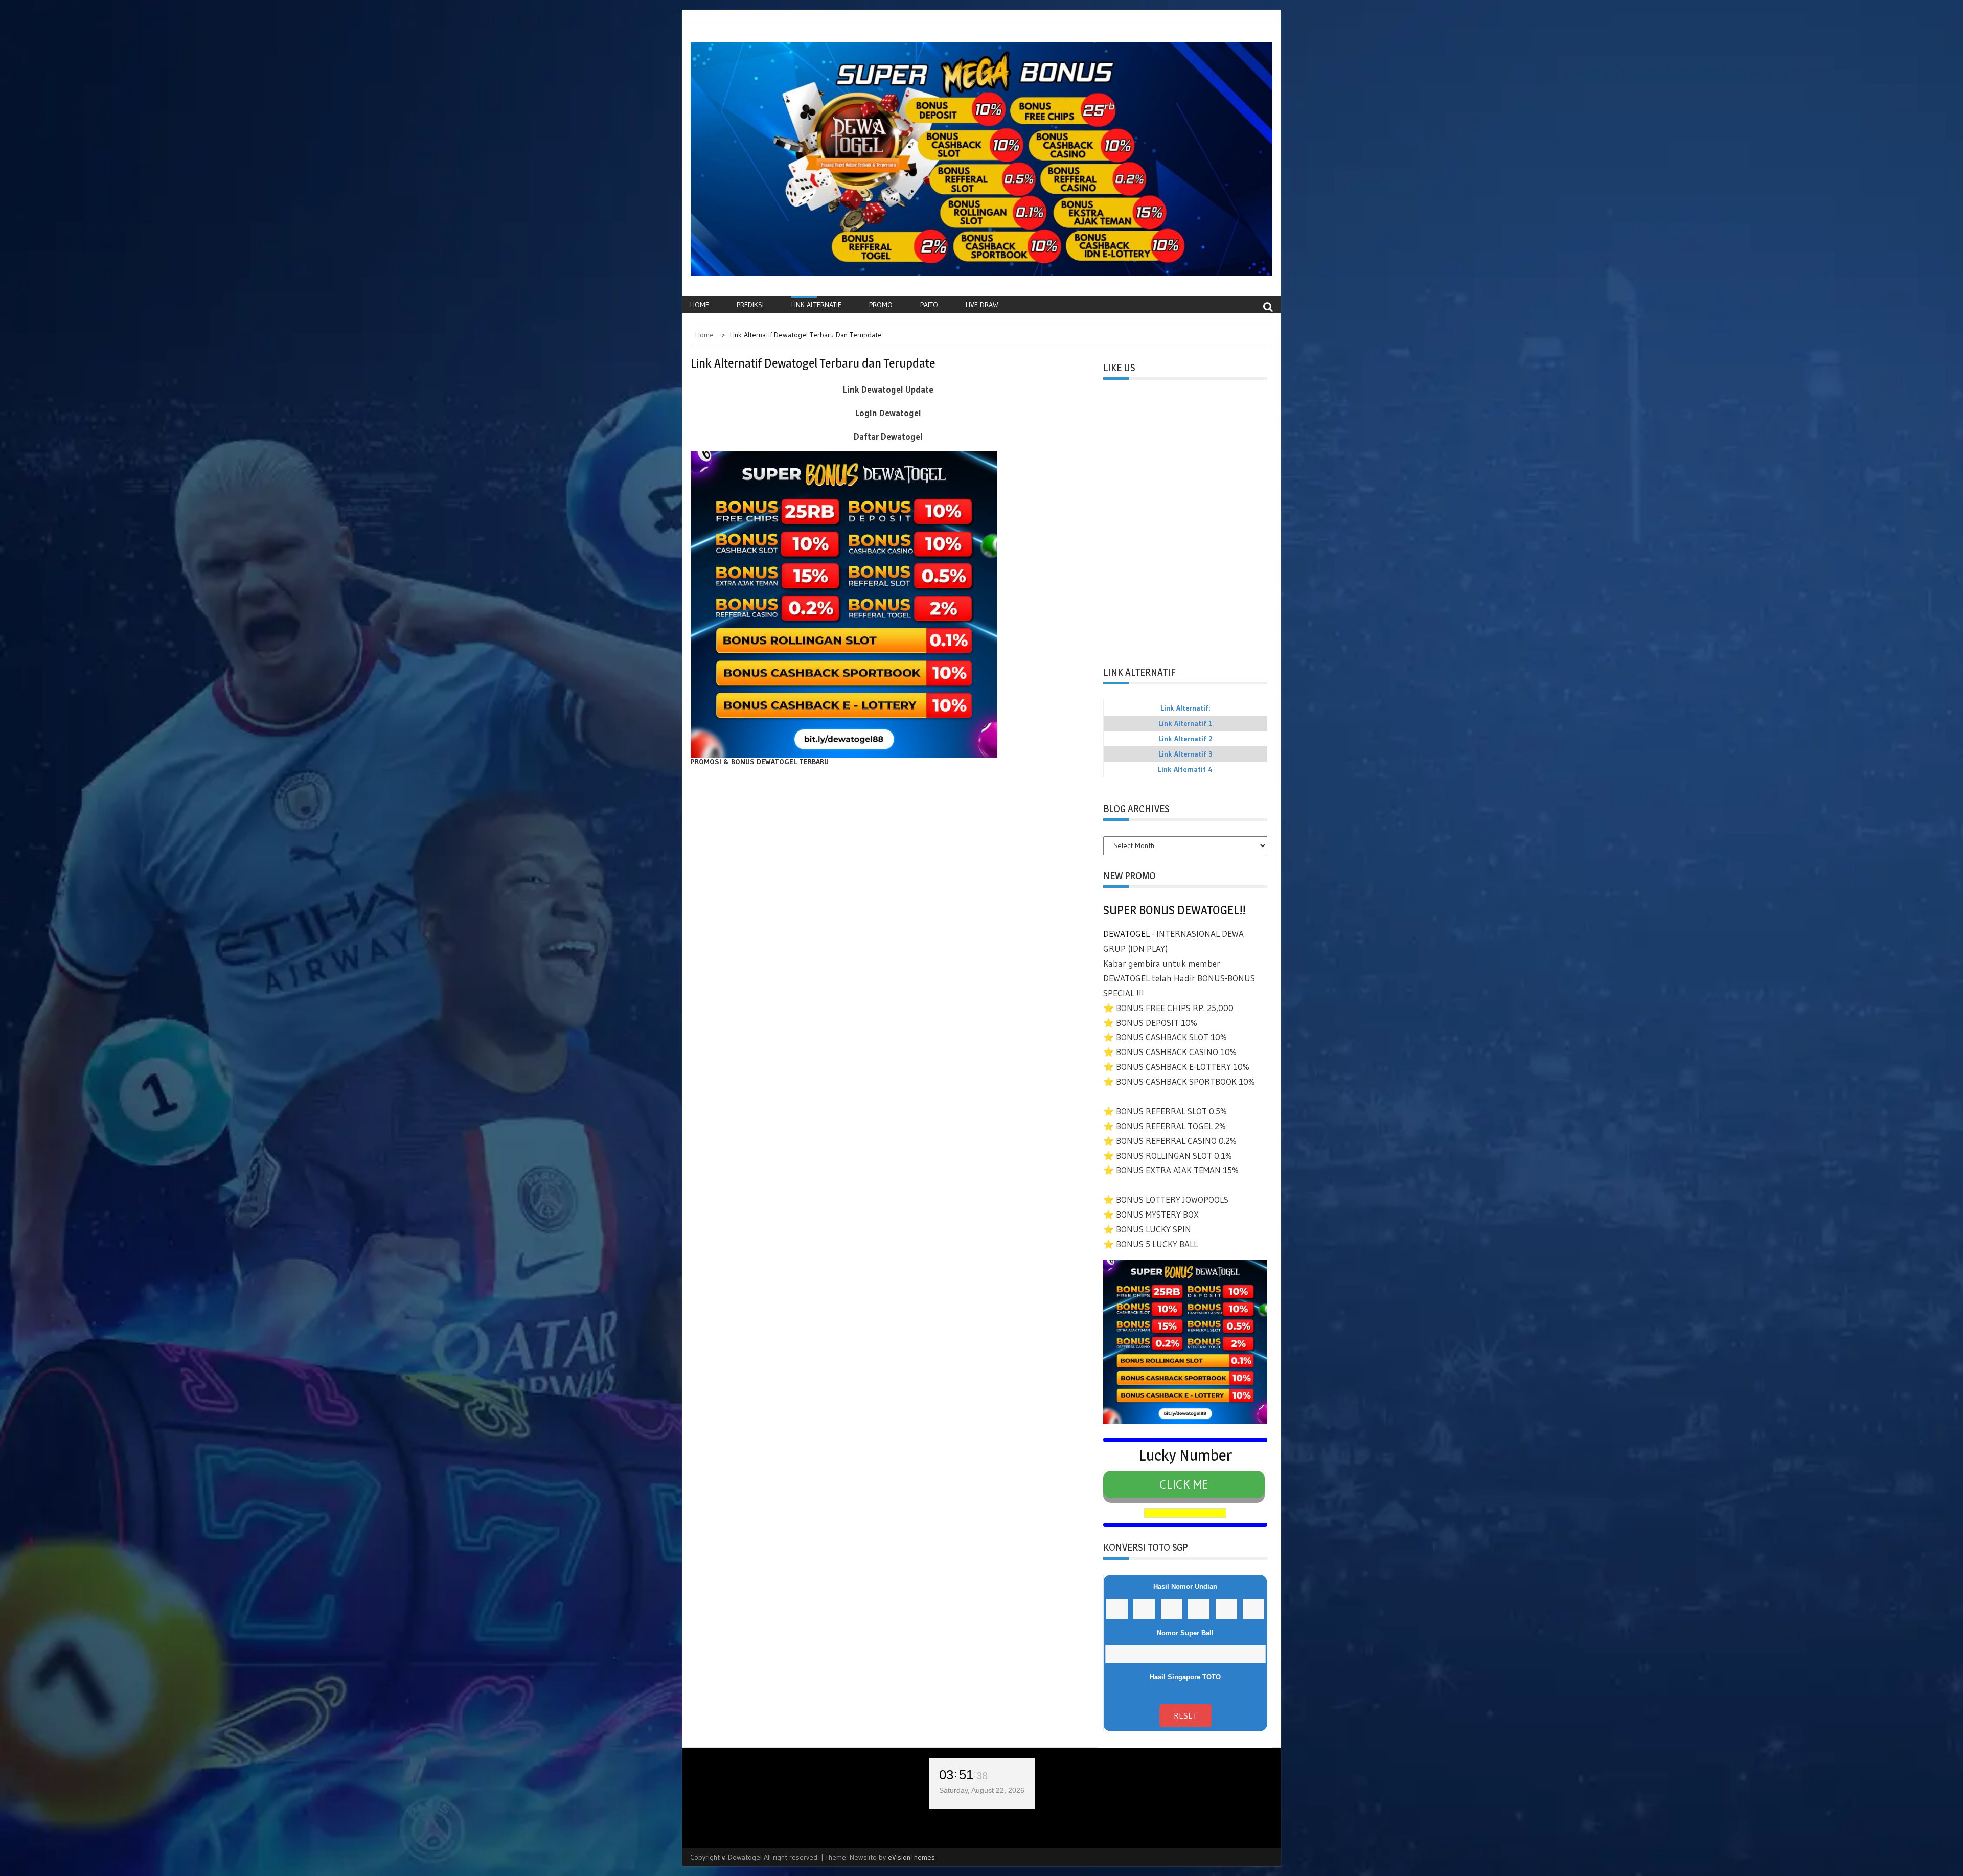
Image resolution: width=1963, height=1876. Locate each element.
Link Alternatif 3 (1185, 754)
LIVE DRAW (982, 305)
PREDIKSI (750, 305)
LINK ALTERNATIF (816, 305)
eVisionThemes (911, 1857)
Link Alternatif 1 (1185, 723)
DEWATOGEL (1126, 934)
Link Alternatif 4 (1185, 769)
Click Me (1184, 1484)
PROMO (881, 305)
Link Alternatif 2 (1185, 739)
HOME (700, 305)
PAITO (929, 305)
